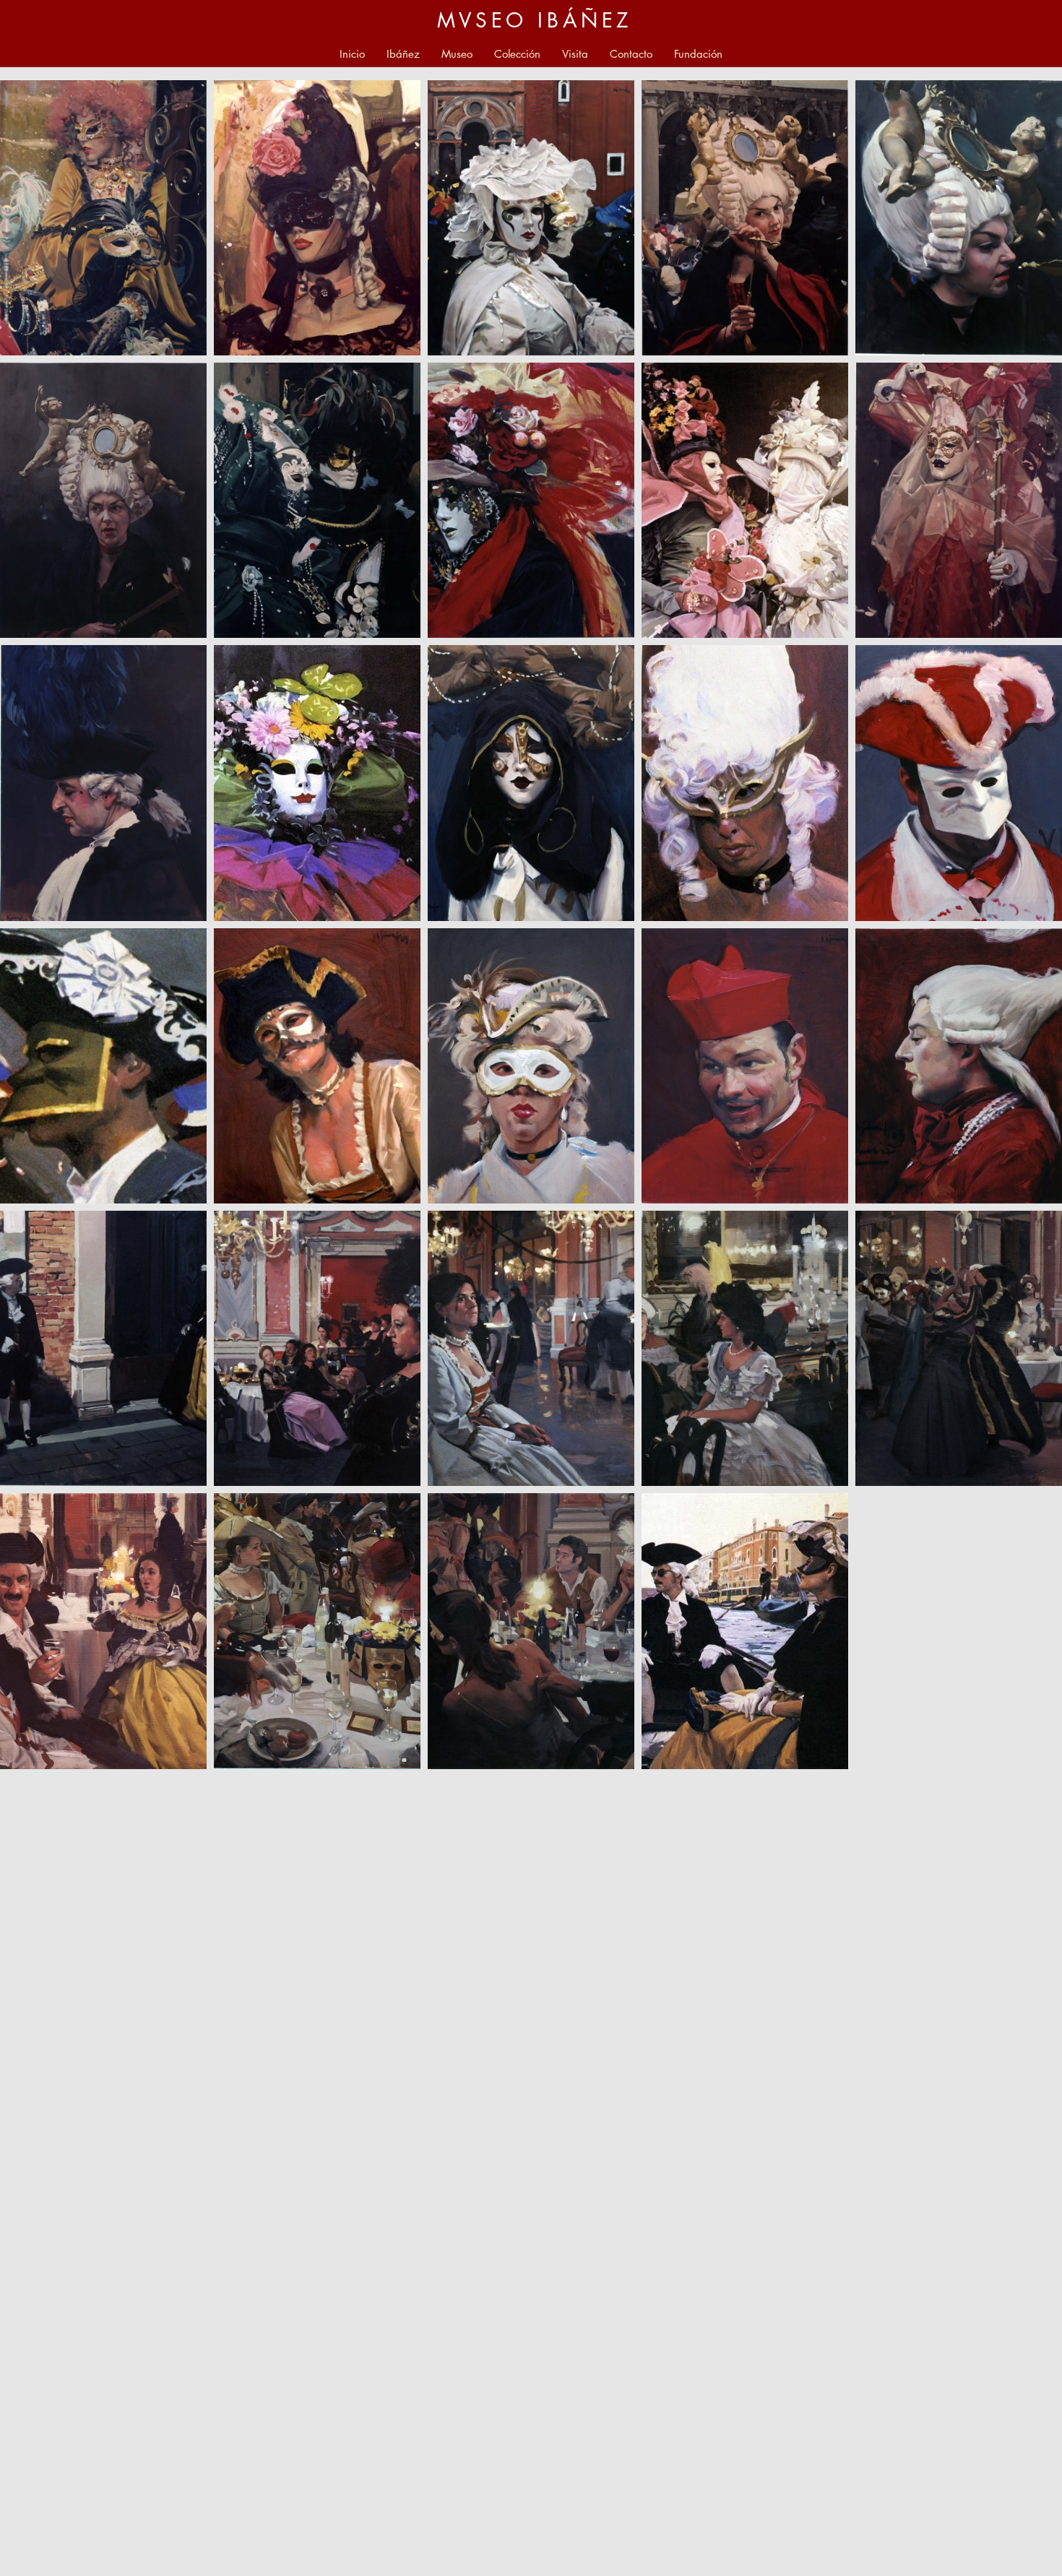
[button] (457, 54)
